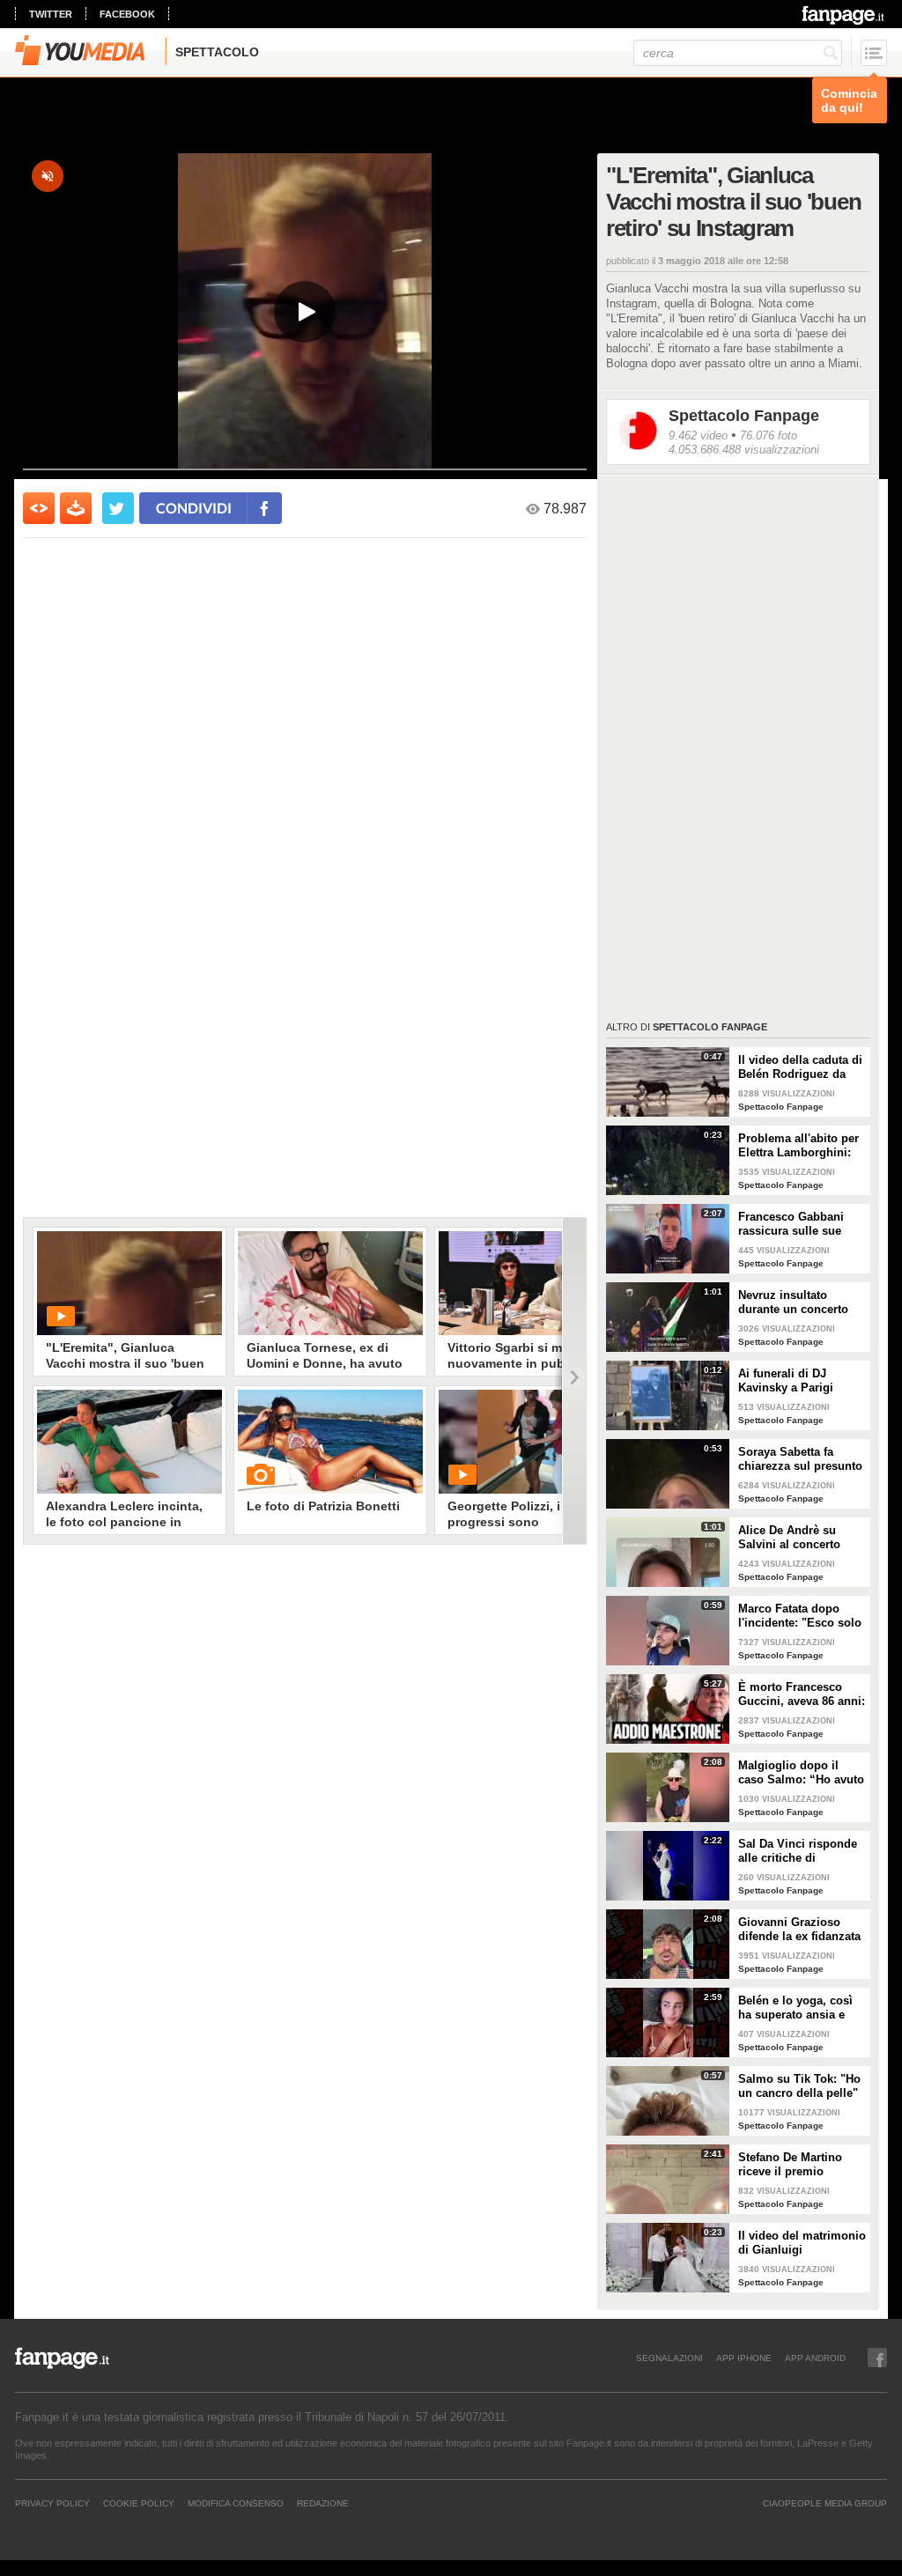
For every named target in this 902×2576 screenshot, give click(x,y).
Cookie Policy (139, 2503)
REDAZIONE (323, 2503)
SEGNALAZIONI (669, 2358)
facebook (127, 14)
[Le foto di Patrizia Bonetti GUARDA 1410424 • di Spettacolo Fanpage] (330, 1442)
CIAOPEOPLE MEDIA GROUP (825, 2503)
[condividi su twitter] (118, 508)
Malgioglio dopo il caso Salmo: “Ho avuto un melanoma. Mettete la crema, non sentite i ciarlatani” (801, 1773)
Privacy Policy (52, 2503)
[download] (76, 508)
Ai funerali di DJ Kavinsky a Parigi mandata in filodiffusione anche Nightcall (792, 1381)
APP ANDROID (815, 2358)
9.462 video (698, 435)
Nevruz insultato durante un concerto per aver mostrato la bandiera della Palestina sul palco (793, 1303)
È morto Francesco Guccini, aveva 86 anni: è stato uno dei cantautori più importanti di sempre (802, 1694)
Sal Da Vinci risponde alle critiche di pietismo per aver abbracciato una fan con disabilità (798, 1851)
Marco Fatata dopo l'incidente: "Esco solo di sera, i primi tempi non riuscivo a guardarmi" (800, 1616)
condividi (194, 508)
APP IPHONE (744, 2358)
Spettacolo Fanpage (744, 416)
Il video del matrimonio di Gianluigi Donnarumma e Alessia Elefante (802, 2243)
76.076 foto (769, 435)
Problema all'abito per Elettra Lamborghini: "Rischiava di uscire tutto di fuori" (798, 1146)
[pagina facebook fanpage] (877, 2358)
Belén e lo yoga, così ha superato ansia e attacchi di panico (795, 2008)
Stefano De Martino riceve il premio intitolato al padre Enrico (790, 2165)
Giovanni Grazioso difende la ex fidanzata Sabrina (799, 1930)
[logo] (844, 15)
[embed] (39, 508)
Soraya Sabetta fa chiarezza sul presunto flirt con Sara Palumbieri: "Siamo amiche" (800, 1459)
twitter (51, 14)
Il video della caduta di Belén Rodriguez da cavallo (800, 1067)
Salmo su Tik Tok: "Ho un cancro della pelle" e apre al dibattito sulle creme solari (801, 2086)
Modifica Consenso (236, 2503)
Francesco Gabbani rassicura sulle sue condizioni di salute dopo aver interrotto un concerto (801, 1224)
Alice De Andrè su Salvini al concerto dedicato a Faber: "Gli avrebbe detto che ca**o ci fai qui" (798, 1538)
